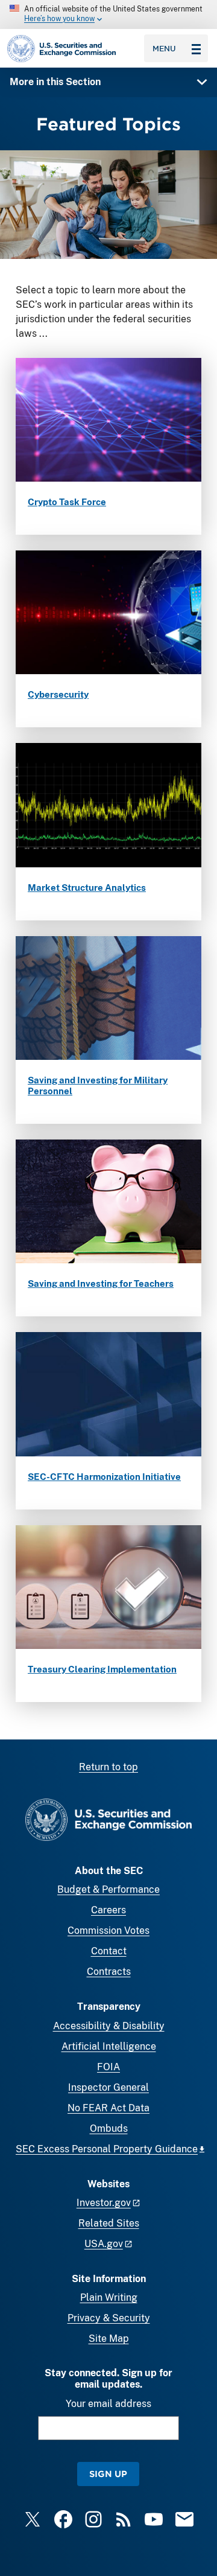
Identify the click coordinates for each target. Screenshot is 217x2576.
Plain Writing (109, 2297)
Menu (164, 48)
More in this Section (55, 82)
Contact (109, 1951)
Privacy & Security (109, 2318)
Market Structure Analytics (87, 888)
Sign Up (108, 2474)
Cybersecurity (58, 694)
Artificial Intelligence (109, 2046)
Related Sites (109, 2223)
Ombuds (109, 2128)
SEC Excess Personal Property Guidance (107, 2149)
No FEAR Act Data (108, 2108)
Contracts (109, 1972)
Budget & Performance (108, 1889)
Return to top (108, 1767)
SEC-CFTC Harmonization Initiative (104, 1477)
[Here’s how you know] (108, 14)
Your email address (108, 2404)
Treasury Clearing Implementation (102, 1669)
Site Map (109, 2338)
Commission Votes (108, 1930)
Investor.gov (104, 2203)
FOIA (108, 2067)
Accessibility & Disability (109, 2026)
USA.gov (104, 2244)
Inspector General (108, 2087)
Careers (108, 1910)
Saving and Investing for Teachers (101, 1283)
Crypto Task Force (67, 502)
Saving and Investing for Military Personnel (98, 1086)
